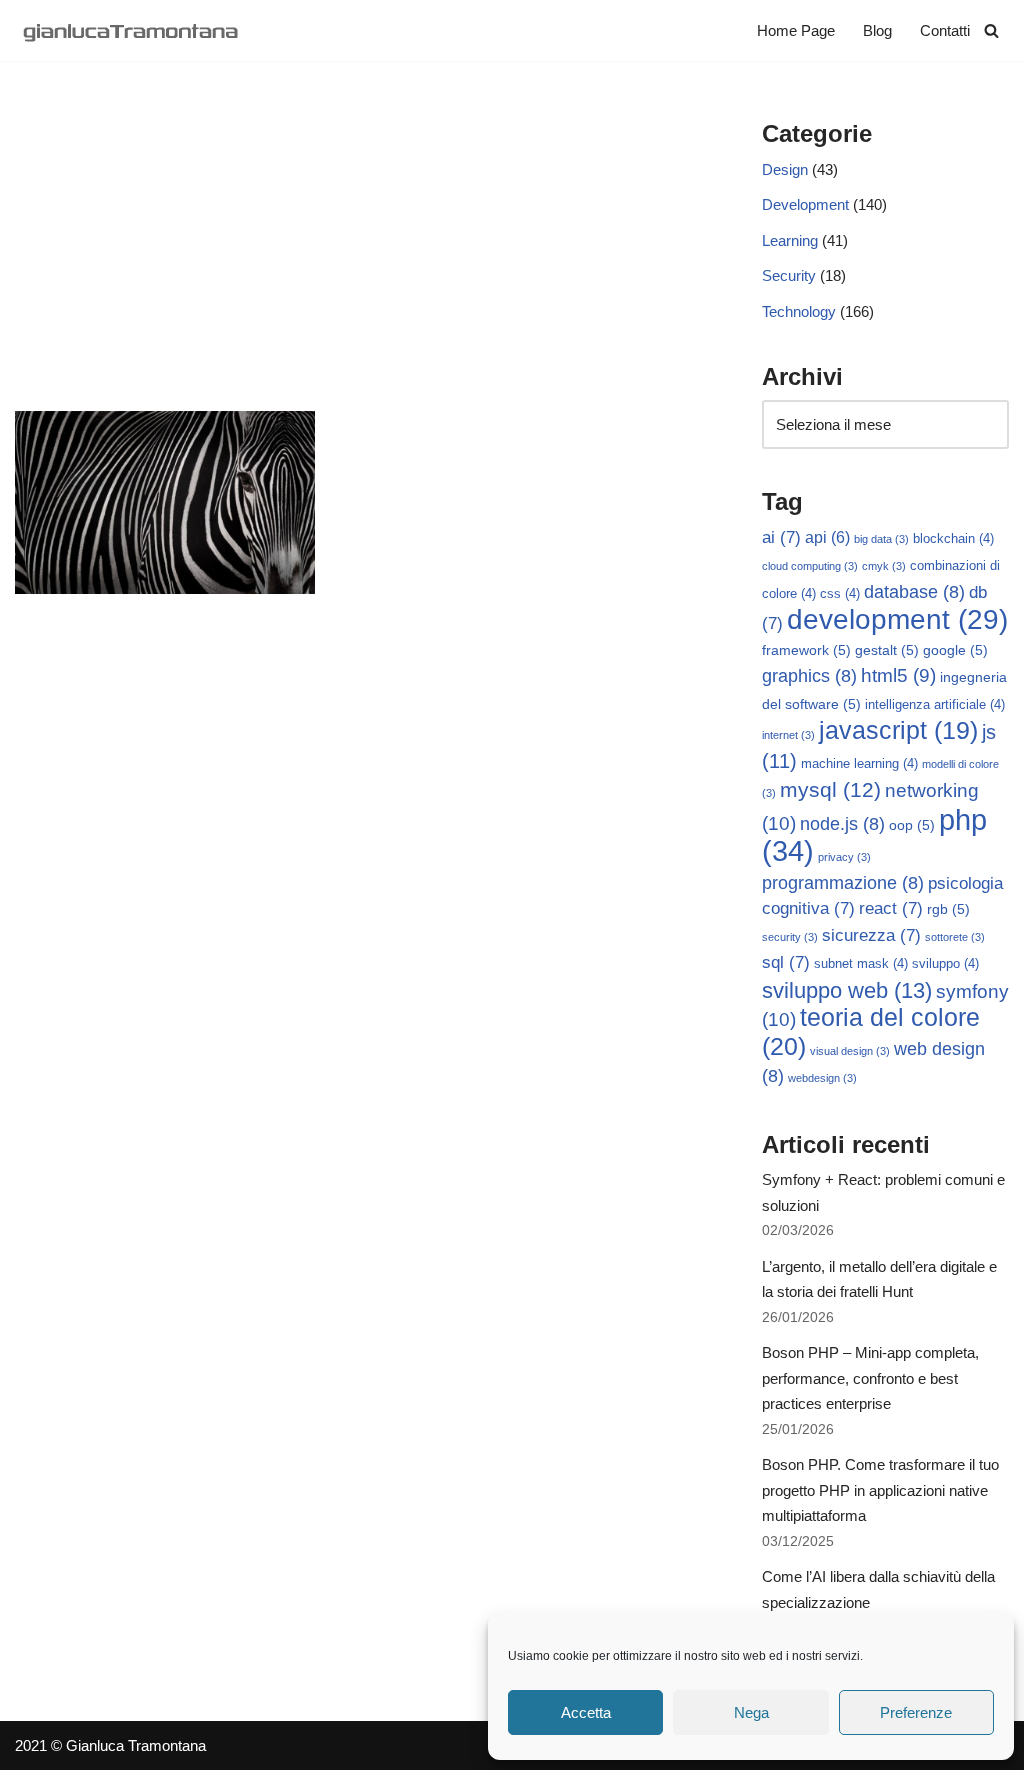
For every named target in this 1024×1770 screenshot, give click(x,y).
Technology (799, 311)
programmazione (843, 883)
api (827, 537)
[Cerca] (991, 30)
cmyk (884, 566)
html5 (898, 675)
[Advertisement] (358, 261)
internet (788, 735)
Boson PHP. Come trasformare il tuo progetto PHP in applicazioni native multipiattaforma (880, 1490)
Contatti (945, 30)
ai (781, 537)
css (840, 594)
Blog (877, 30)
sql (786, 962)
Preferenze (916, 1712)
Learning (790, 240)
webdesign (822, 1078)
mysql (830, 789)
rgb (948, 909)
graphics (809, 676)
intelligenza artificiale (935, 705)
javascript (898, 730)
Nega (751, 1712)
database (914, 592)
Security (789, 275)
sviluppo (945, 964)
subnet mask (861, 964)
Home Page (796, 30)
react (891, 908)
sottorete (955, 937)
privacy (844, 857)
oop (912, 825)
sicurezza (871, 935)
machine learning (859, 764)
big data (881, 539)
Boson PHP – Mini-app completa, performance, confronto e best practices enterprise (870, 1378)
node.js (842, 824)
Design (785, 169)
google (955, 650)
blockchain (953, 539)
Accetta (586, 1712)
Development (805, 204)
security (790, 937)
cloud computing (810, 566)
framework (806, 650)
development (897, 619)
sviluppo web (847, 990)
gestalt (887, 650)
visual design (850, 1051)
